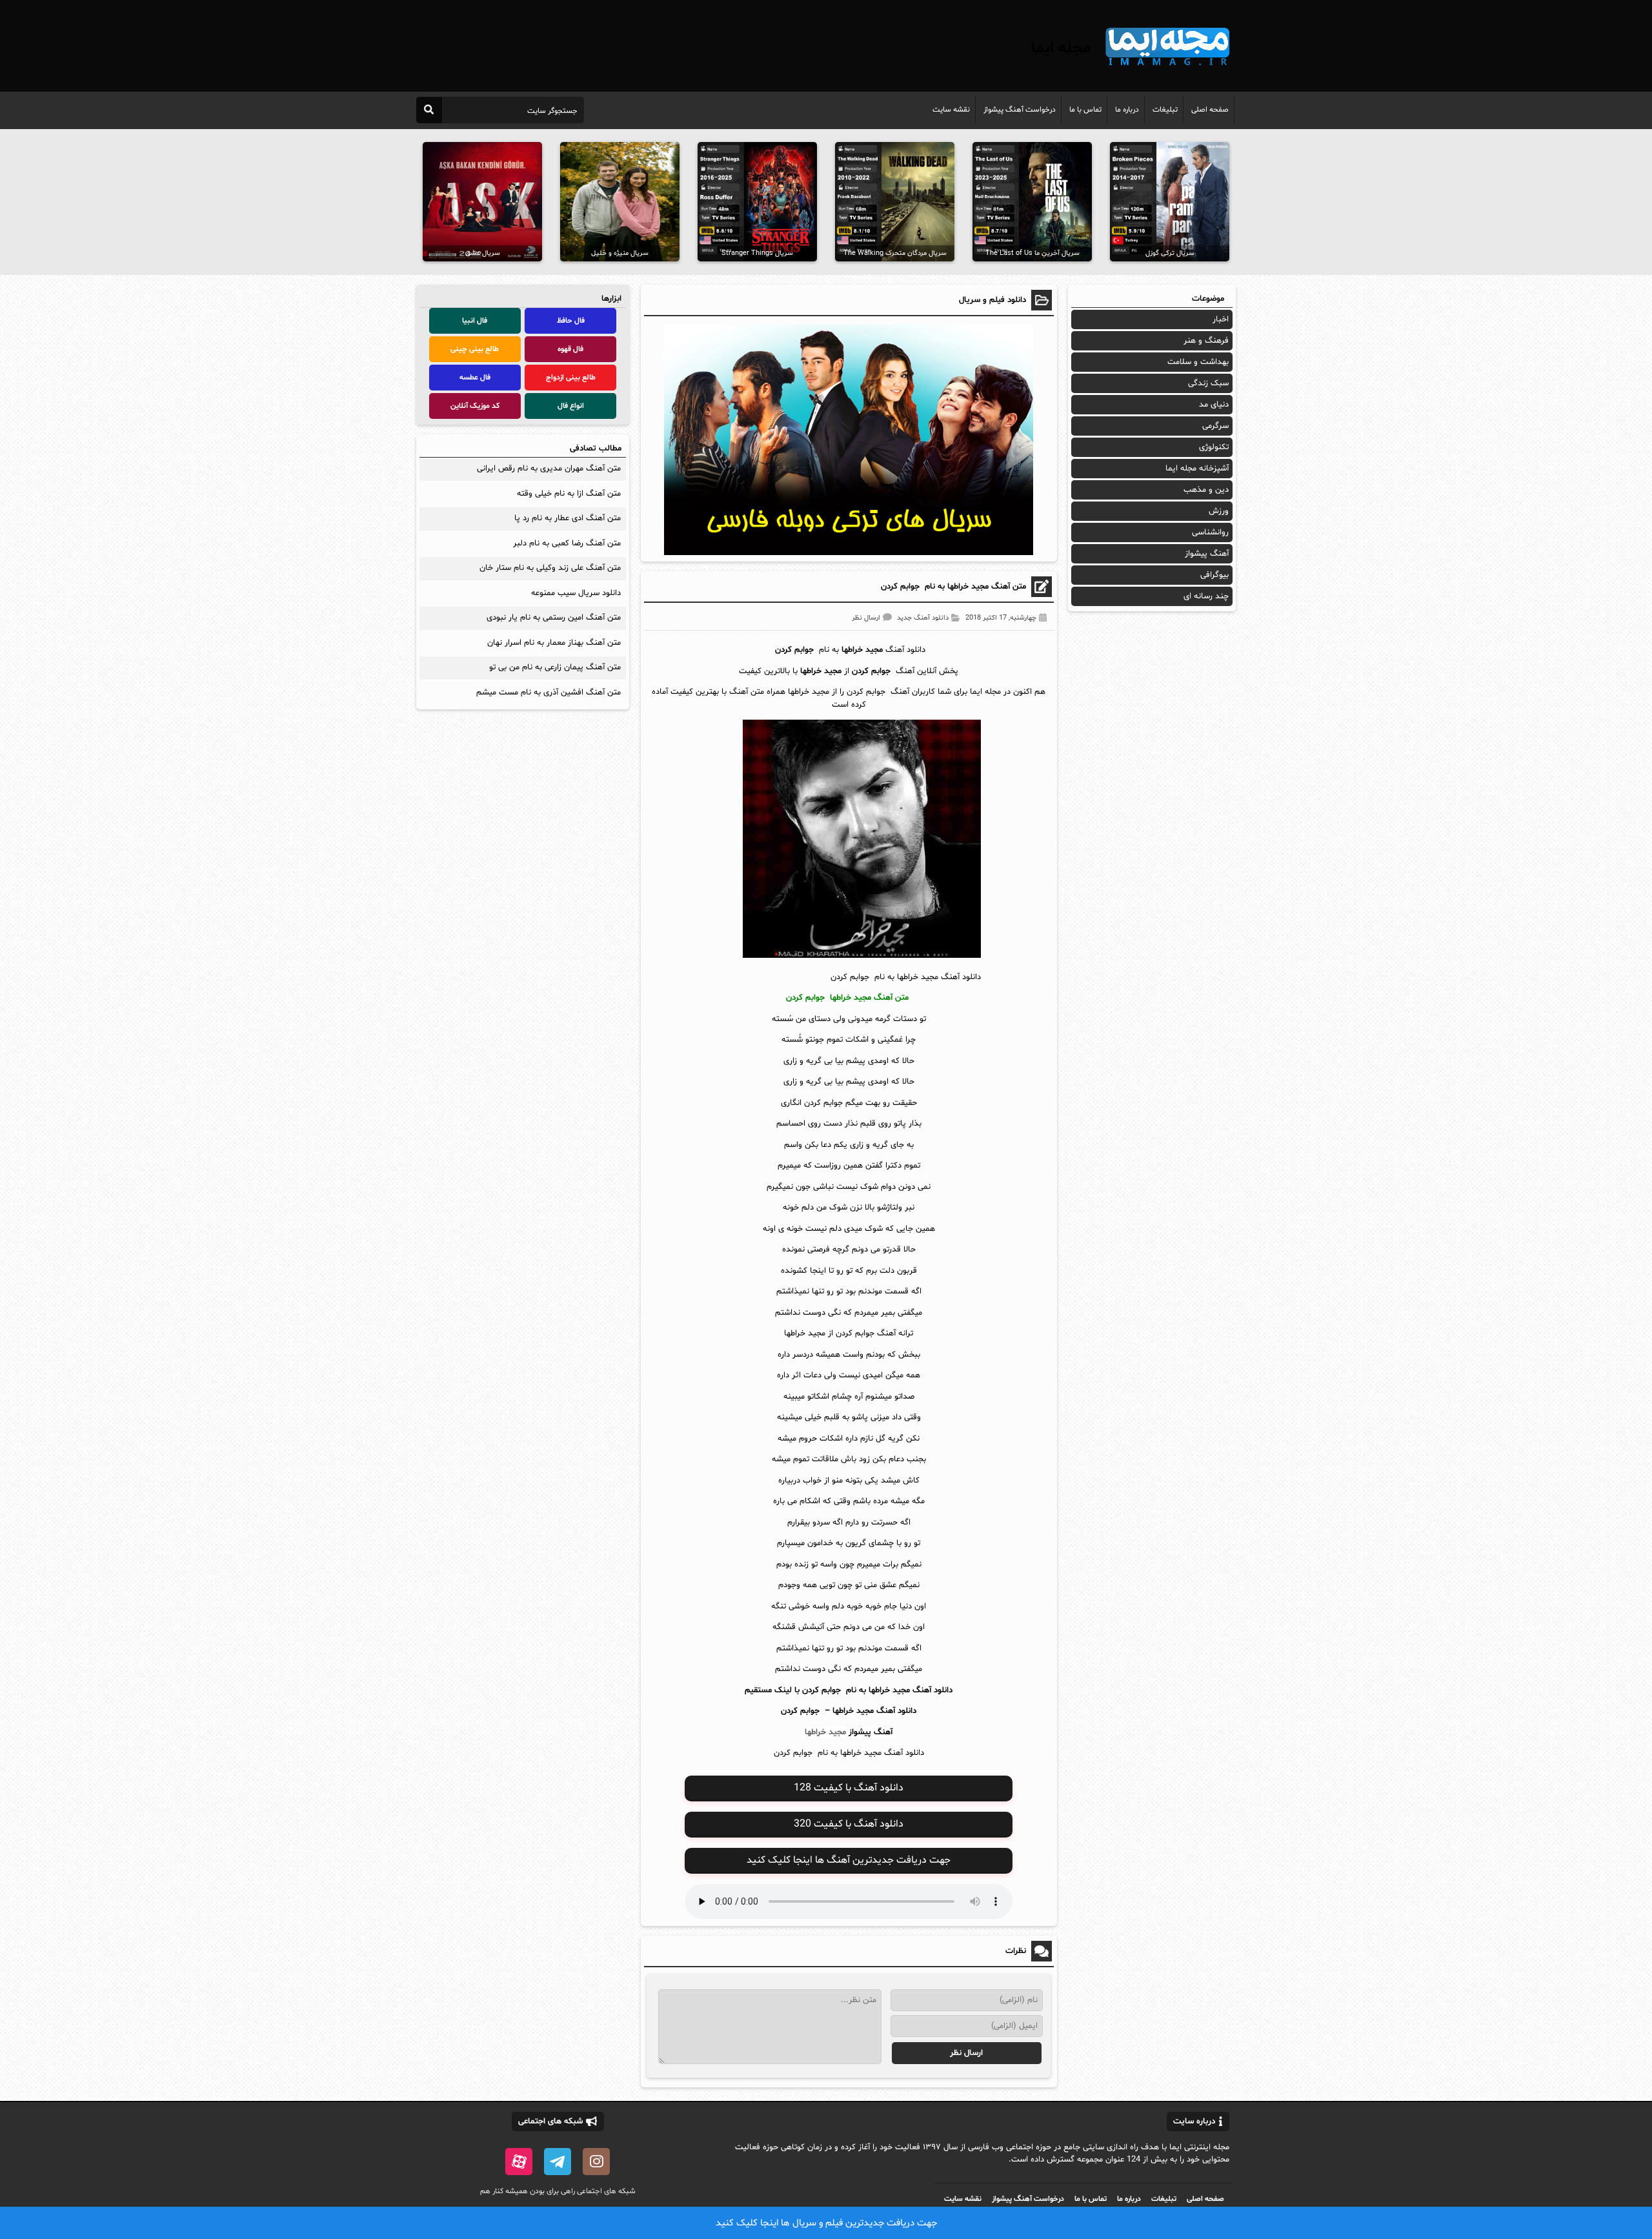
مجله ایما (1061, 48)
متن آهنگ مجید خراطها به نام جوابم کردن (953, 587)
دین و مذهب (1206, 490)
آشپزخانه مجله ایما (1197, 469)
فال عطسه (475, 378)
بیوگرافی (1214, 575)
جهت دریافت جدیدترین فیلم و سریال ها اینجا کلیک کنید (826, 2223)
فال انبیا (475, 321)
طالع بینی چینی (475, 349)
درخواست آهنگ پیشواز (1020, 110)
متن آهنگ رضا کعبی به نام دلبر (567, 543)
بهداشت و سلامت (1198, 362)
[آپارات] (519, 2162)
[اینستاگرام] (596, 2162)
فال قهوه (570, 349)
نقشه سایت (951, 110)
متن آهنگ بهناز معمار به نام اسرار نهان (554, 643)
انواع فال (571, 406)
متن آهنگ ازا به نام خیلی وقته (569, 494)
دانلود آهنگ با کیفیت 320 (849, 1824)
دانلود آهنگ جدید (923, 618)
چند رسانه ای (1206, 596)
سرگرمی (1215, 426)
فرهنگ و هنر (1206, 341)
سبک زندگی (1208, 383)
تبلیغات (1165, 110)
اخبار (1221, 319)
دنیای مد (1214, 405)
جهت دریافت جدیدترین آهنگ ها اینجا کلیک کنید (849, 1860)
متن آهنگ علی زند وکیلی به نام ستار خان (550, 568)
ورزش (1219, 511)
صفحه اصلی (1210, 110)
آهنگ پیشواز (871, 1732)
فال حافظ (571, 321)
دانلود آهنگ (896, 1711)
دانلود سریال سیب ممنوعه (576, 593)
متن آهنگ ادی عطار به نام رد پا (568, 518)
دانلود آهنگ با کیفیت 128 (849, 1788)
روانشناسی (1210, 532)
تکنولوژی (1214, 447)
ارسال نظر (866, 618)
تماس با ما (1085, 110)
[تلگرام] (558, 2162)
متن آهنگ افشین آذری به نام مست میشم (549, 693)
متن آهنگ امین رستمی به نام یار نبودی (554, 618)
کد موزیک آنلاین (475, 406)
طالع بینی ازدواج (571, 378)
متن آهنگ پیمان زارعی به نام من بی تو (555, 667)
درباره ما (1127, 110)
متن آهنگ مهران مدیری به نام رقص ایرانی (549, 469)
